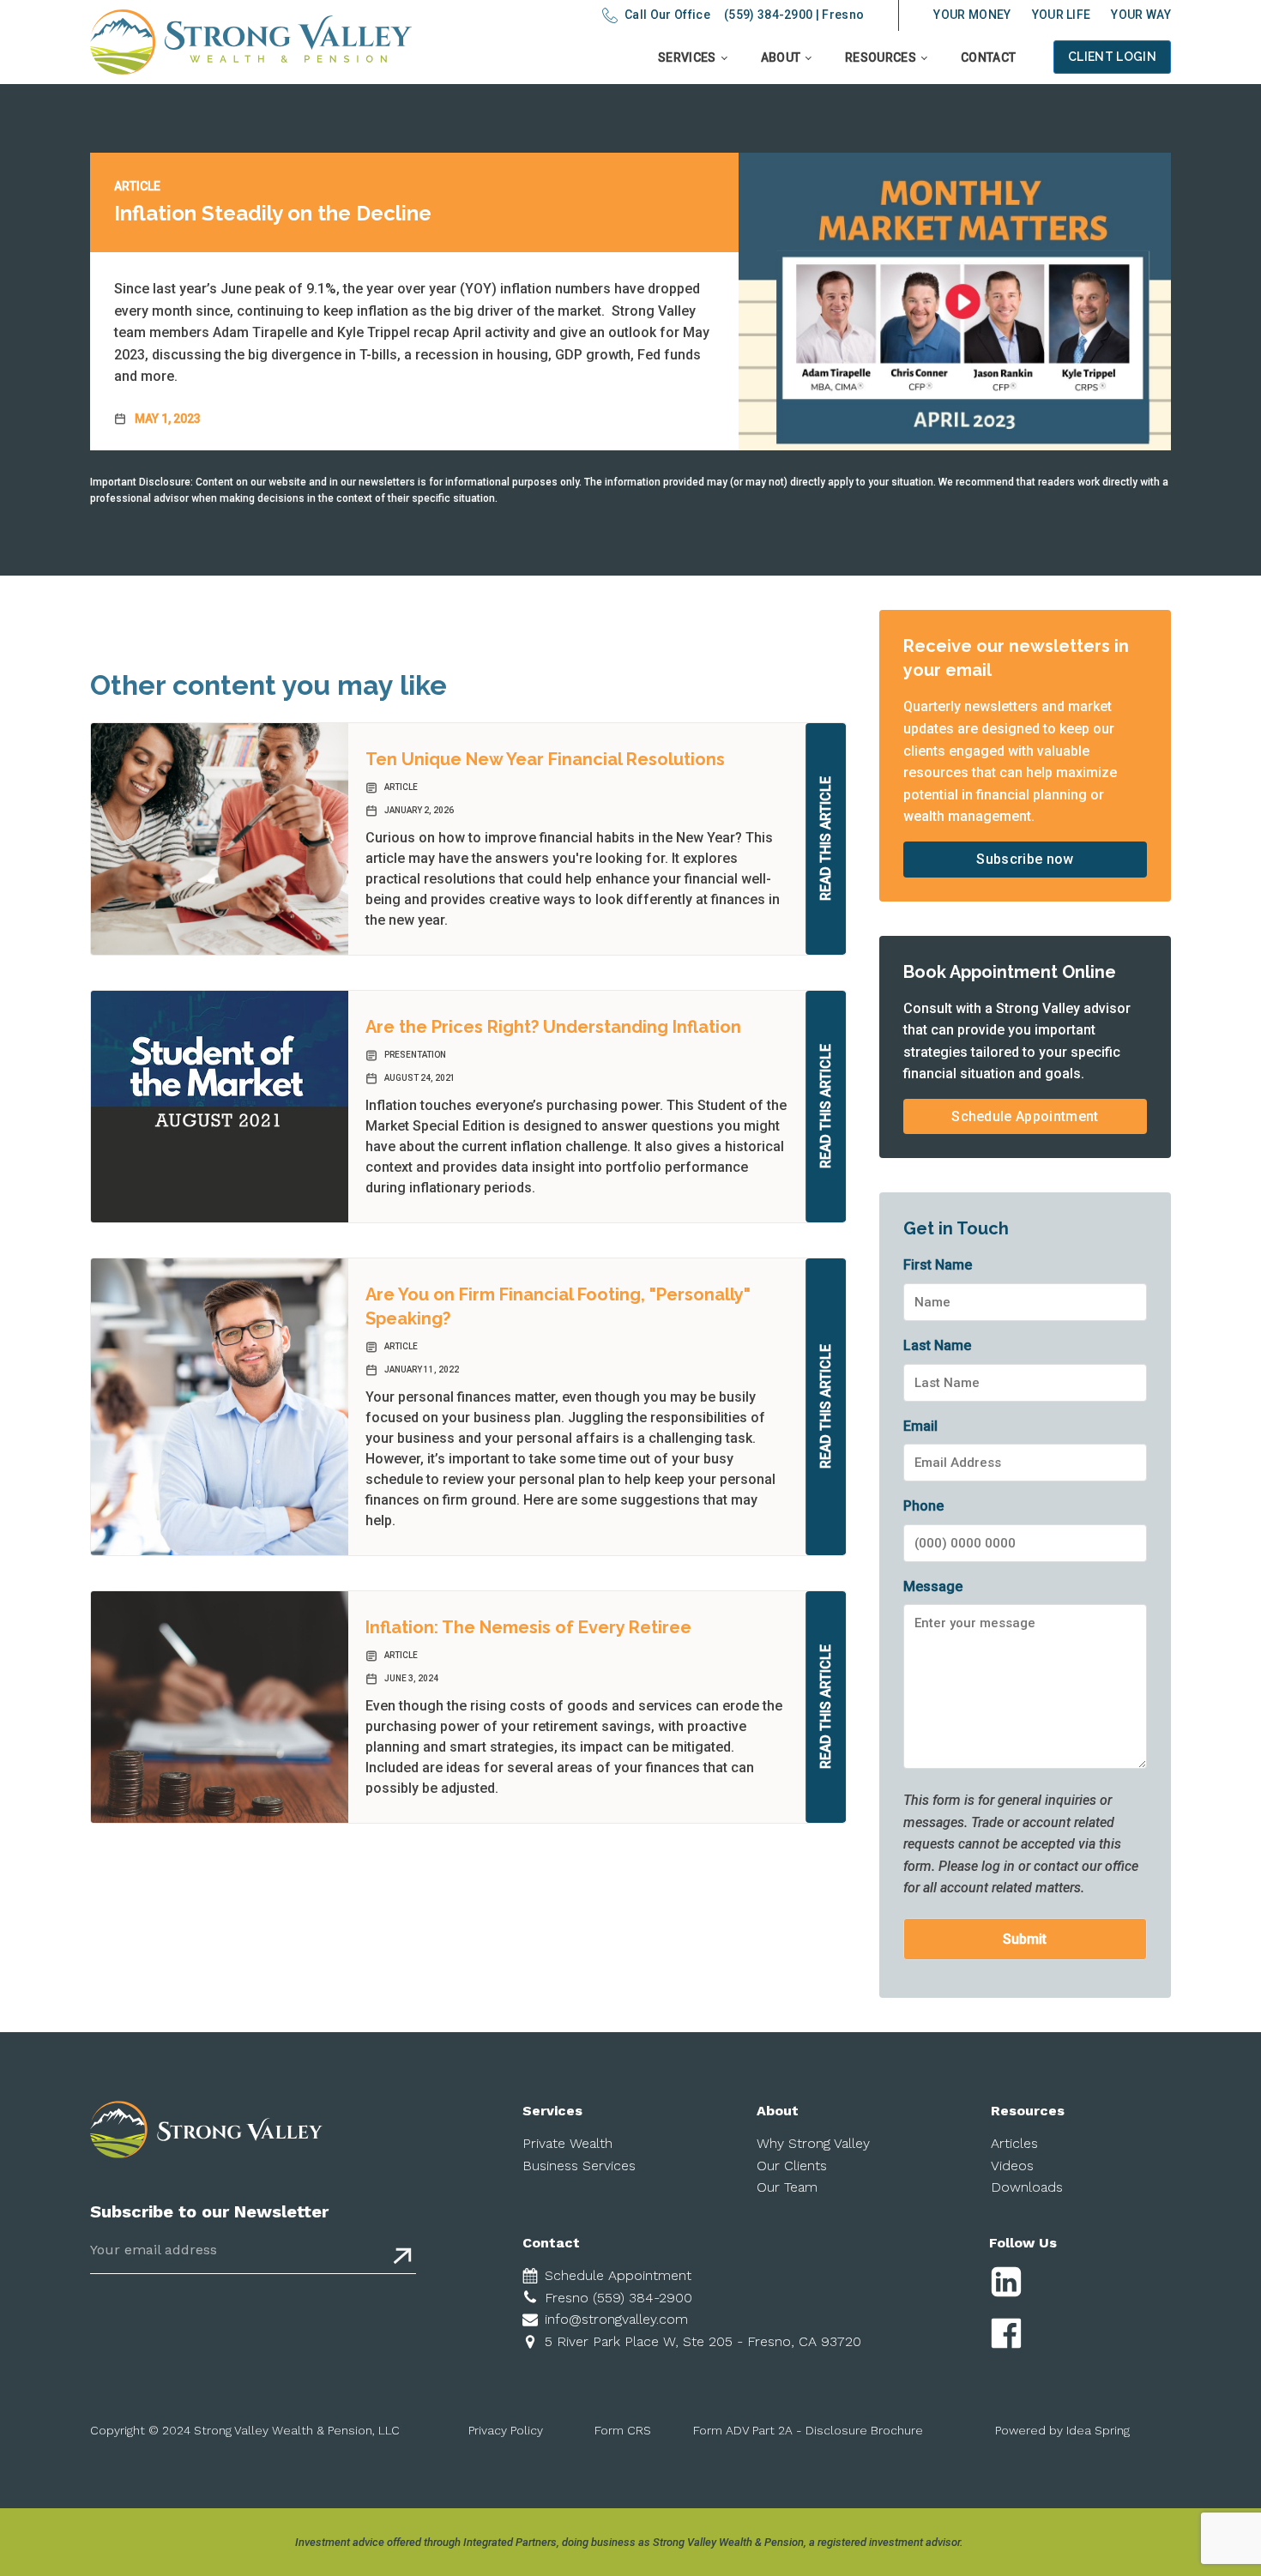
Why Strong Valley (813, 2143)
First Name (938, 1265)
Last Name (937, 1345)
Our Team (787, 2187)
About (781, 57)
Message (933, 1587)
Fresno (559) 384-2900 (618, 2298)
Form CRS (623, 2430)
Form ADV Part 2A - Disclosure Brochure (808, 2430)
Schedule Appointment (1025, 1116)
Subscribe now (1025, 859)
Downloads (1027, 2187)
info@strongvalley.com (616, 2319)
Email (920, 1426)
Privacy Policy (506, 2430)
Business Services (579, 2166)
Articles (1014, 2143)
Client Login (1112, 57)
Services (687, 57)
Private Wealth (567, 2143)
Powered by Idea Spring (1062, 2430)
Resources (881, 57)
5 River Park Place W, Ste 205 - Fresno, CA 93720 (703, 2341)
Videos (1012, 2166)
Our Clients (792, 2166)
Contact (988, 57)
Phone (923, 1506)
